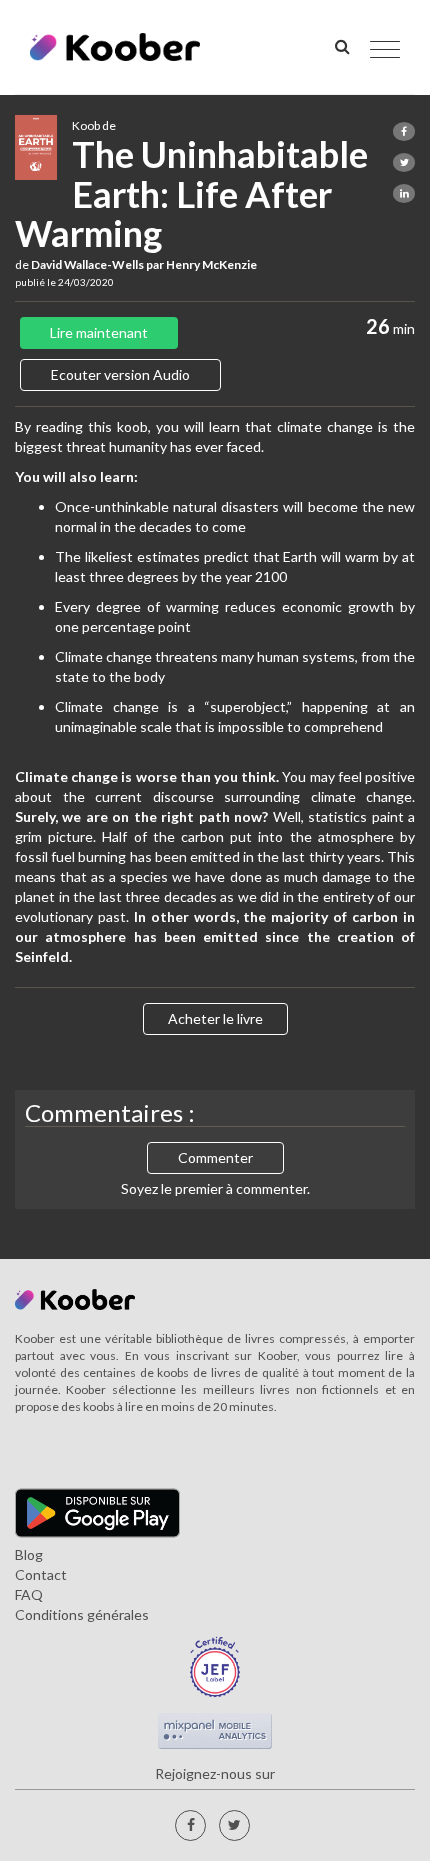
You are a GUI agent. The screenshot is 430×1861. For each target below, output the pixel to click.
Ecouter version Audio (120, 374)
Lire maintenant (99, 332)
